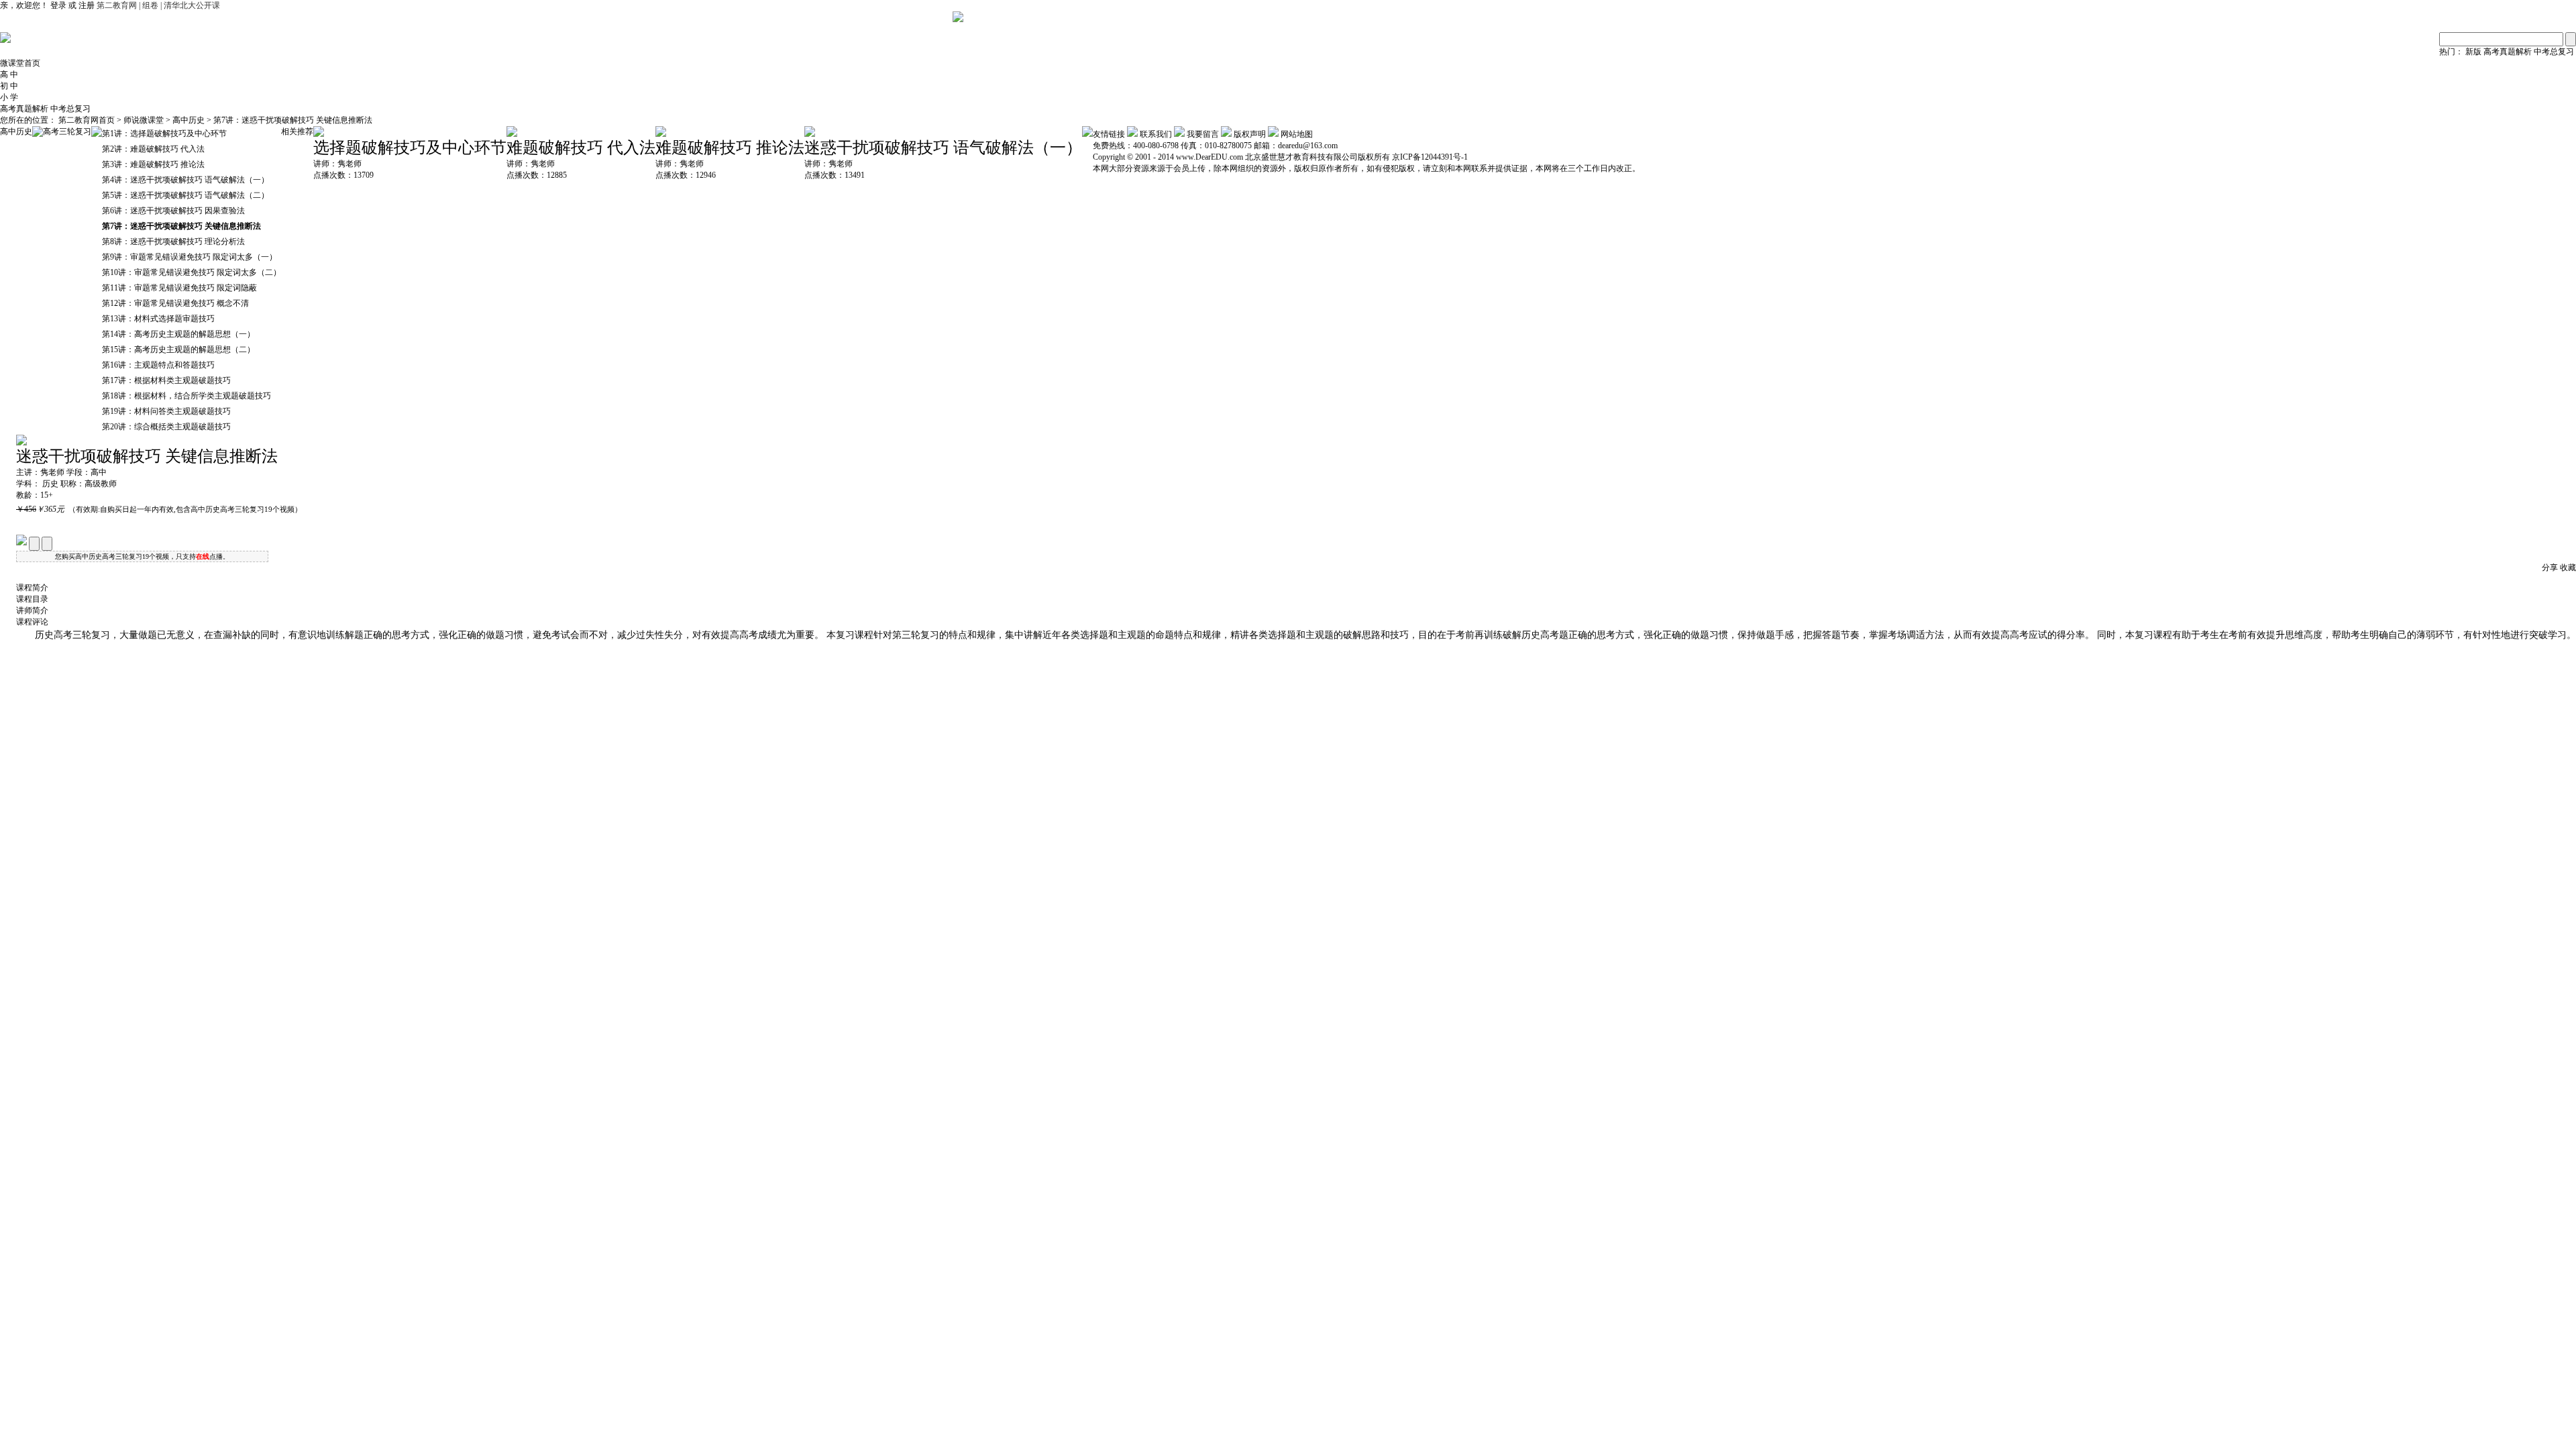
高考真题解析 (2508, 52)
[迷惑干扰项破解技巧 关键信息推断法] (21, 443)
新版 (2473, 52)
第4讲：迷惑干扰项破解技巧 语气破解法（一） (185, 180)
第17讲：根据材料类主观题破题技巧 (166, 380)
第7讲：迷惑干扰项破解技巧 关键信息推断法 (293, 120)
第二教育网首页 (87, 120)
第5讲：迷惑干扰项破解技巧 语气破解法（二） (185, 195)
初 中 (9, 86)
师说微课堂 (145, 120)
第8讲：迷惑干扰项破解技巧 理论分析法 (173, 241)
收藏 (2568, 568)
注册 (87, 5)
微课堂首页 (20, 63)
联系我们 (1156, 134)
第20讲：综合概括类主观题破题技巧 (166, 427)
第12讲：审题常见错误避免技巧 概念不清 (175, 303)
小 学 (9, 97)
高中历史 (189, 120)
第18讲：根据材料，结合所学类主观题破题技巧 (186, 396)
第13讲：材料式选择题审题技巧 (158, 319)
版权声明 (1250, 134)
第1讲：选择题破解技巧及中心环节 (164, 133)
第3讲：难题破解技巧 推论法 (153, 164)
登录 (58, 5)
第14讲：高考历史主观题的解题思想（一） (178, 334)
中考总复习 (2554, 52)
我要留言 (1203, 134)
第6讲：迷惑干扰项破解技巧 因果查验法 (173, 211)
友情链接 (1109, 134)
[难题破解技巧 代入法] (512, 134)
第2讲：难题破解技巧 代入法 (153, 149)
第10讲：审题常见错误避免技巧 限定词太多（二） (192, 272)
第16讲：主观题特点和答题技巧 (158, 365)
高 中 (9, 74)
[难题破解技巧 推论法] (661, 134)
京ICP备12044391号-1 (1430, 157)
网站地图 (1297, 134)
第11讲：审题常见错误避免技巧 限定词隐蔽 (179, 288)
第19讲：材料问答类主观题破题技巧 (166, 411)
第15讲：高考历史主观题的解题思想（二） (178, 350)
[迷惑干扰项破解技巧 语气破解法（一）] (810, 134)
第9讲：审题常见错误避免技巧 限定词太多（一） (190, 257)
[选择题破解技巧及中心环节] (319, 134)
